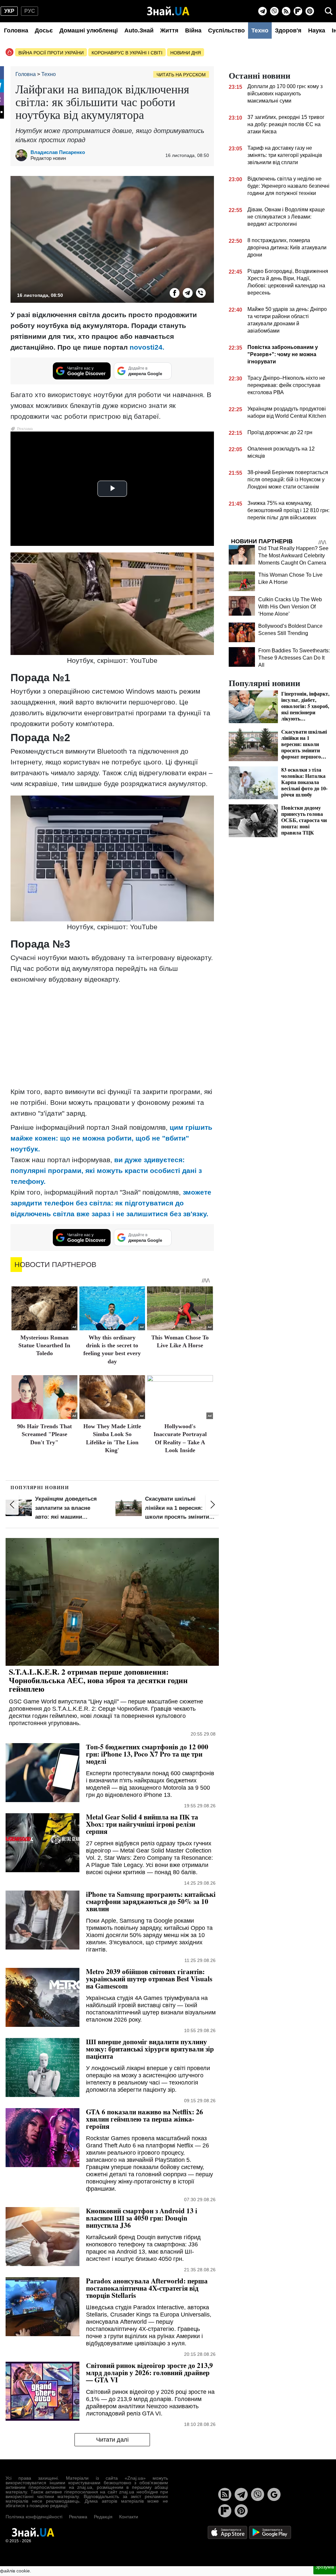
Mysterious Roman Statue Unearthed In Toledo (44, 1346)
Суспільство (226, 30)
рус (30, 11)
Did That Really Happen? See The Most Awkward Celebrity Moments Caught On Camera (293, 556)
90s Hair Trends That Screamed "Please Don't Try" (44, 1434)
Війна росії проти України (51, 53)
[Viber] (274, 11)
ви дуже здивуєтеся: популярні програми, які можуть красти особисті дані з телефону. (106, 1171)
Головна (16, 30)
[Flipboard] (298, 11)
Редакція (103, 2517)
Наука (317, 30)
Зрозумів (325, 2567)
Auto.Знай (139, 30)
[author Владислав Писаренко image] (23, 155)
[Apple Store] (228, 2532)
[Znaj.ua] (168, 11)
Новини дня (186, 53)
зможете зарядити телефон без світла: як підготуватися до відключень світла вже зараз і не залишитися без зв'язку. (111, 1203)
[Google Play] (270, 2532)
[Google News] (274, 2494)
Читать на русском (181, 75)
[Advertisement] (112, 1035)
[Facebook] (175, 293)
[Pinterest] (310, 11)
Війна (193, 30)
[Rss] (286, 11)
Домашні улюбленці (89, 30)
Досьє (44, 30)
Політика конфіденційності (34, 2517)
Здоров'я (288, 30)
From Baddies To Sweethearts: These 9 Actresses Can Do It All (294, 658)
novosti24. (147, 347)
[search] (329, 11)
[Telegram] (262, 11)
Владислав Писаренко (58, 152)
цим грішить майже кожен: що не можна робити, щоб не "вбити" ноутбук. (111, 1138)
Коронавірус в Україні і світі (127, 53)
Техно (260, 30)
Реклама (78, 2517)
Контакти (129, 2517)
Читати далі (112, 2440)
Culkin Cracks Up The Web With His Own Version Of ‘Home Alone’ (290, 607)
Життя (169, 30)
